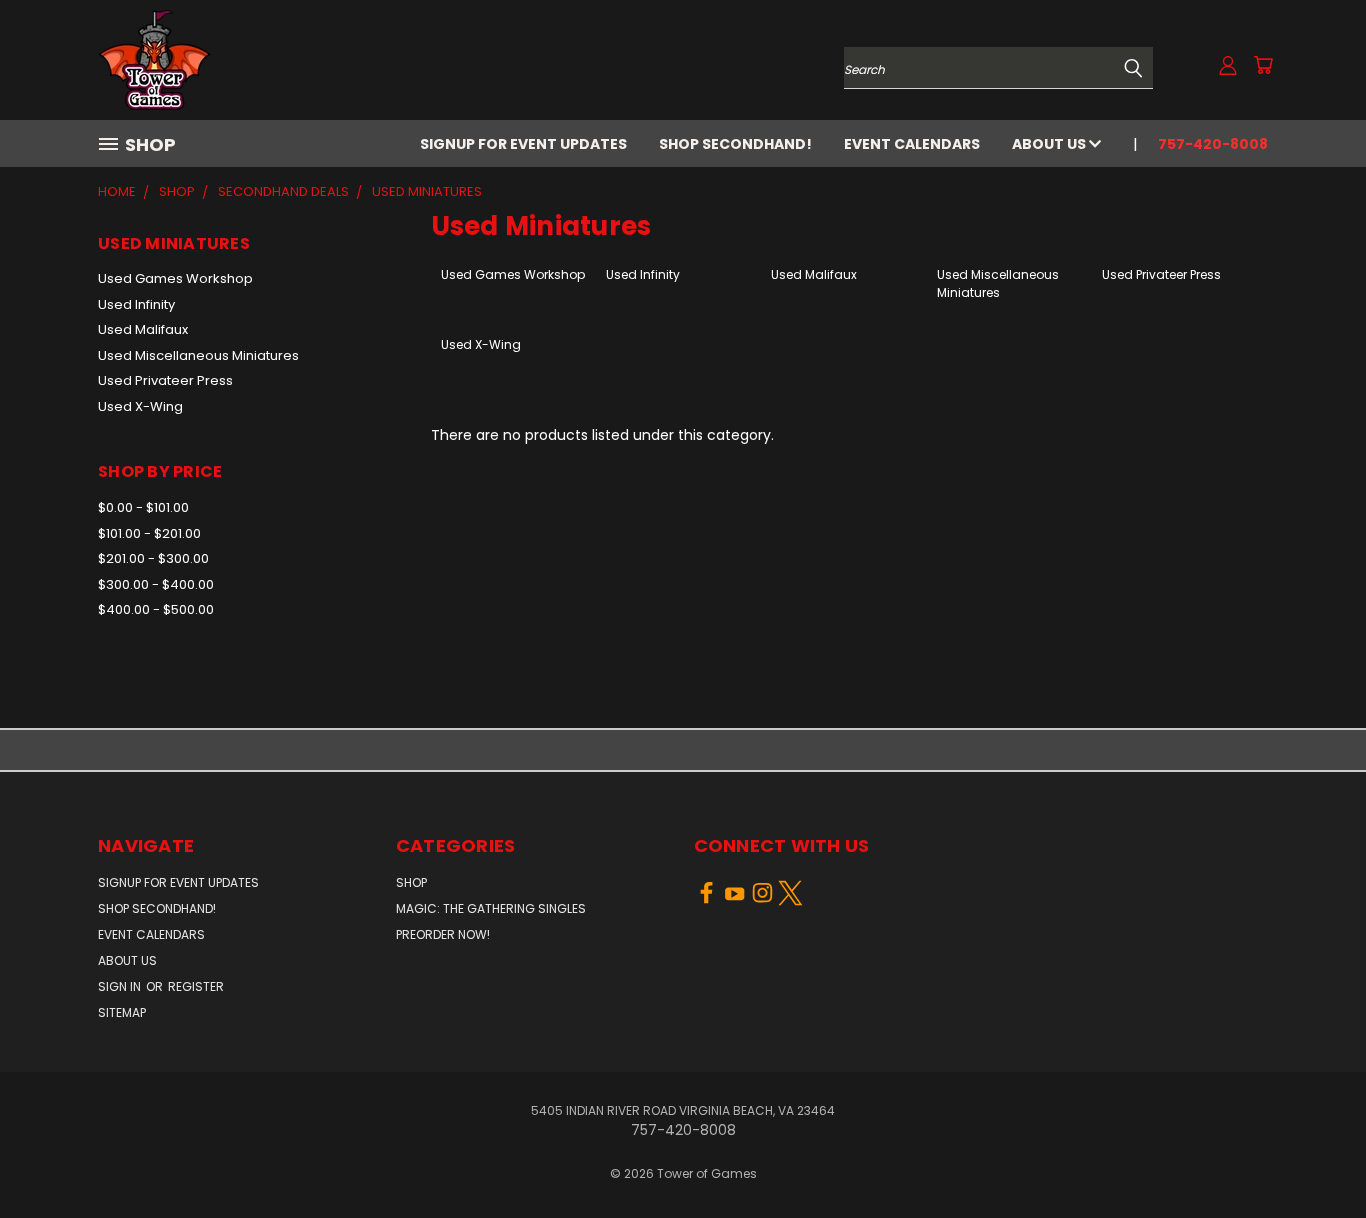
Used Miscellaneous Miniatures (198, 355)
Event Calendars (912, 144)
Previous (1313, 1155)
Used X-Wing (140, 406)
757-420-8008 (1213, 144)
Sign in (121, 986)
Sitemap (122, 1012)
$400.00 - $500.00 (156, 609)
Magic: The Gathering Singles (491, 908)
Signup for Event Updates (523, 144)
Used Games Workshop (175, 278)
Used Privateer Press (165, 380)
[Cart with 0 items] (1263, 65)
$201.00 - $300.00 (153, 558)
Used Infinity (136, 304)
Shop (411, 882)
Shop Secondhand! (735, 144)
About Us (1050, 144)
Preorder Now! (443, 934)
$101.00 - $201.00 (149, 533)
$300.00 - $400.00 (156, 584)
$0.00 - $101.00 (143, 507)
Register (196, 986)
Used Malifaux (143, 329)
